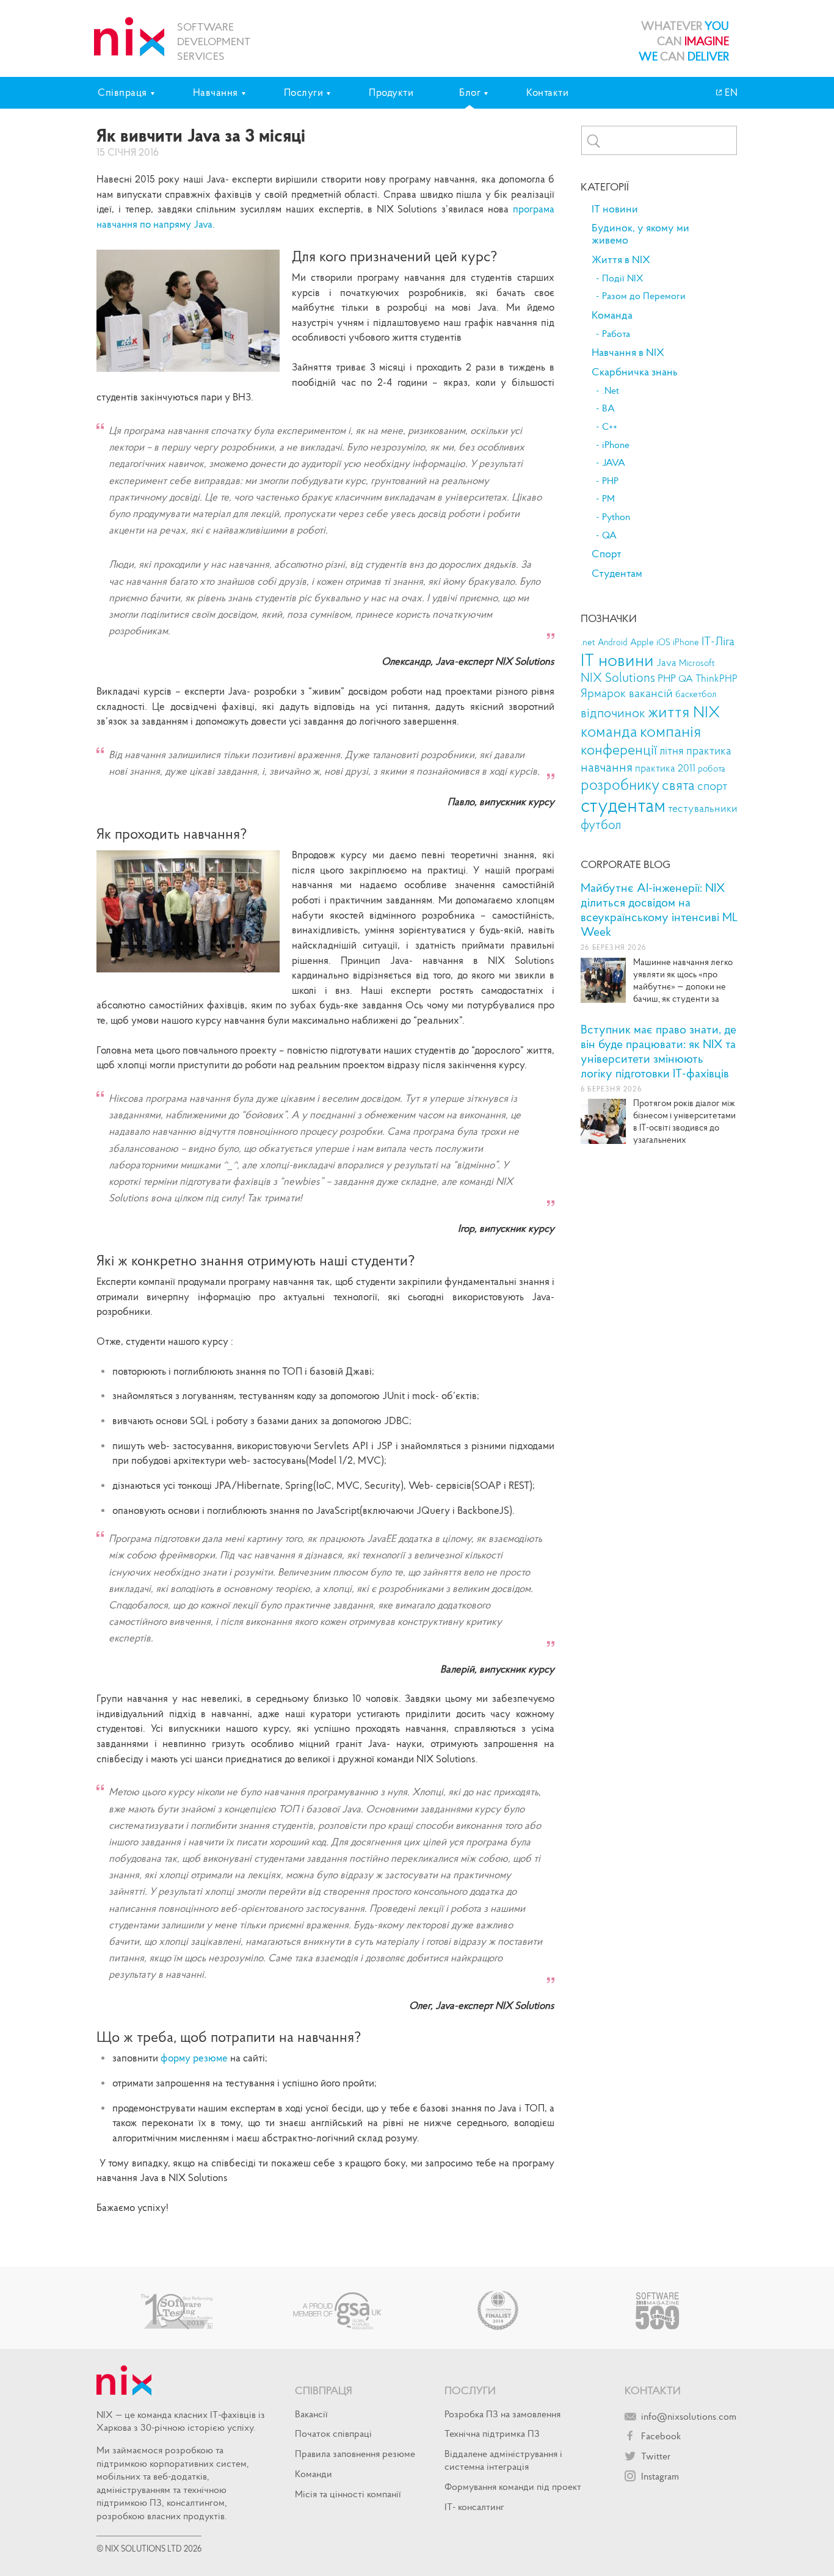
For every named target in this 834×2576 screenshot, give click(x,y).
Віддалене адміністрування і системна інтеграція (503, 2460)
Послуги (470, 2390)
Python (616, 517)
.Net (611, 391)
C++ (610, 427)
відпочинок (613, 713)
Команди (314, 2473)
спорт (713, 785)
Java (666, 663)
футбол (601, 824)
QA (609, 535)
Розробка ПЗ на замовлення (502, 2414)
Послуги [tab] (304, 92)
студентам (623, 805)
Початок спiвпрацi (333, 2433)
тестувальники (703, 808)
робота (712, 769)
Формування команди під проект (513, 2486)
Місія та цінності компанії (348, 2494)
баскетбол (696, 694)
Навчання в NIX (628, 352)
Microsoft (697, 663)
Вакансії (311, 2414)
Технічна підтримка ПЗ (492, 2433)
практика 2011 (665, 768)
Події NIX (623, 278)
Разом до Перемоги (644, 296)
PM (608, 499)
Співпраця (324, 2390)
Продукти (391, 92)
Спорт (607, 554)
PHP (610, 481)
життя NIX (684, 711)
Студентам (617, 573)
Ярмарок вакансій (627, 693)
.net (588, 642)
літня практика (695, 751)
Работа (616, 334)
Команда (612, 315)
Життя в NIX (621, 259)
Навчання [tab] (216, 92)
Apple (642, 642)
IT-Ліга (718, 641)
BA (608, 408)
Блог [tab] (470, 92)
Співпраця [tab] (122, 92)
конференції (619, 749)
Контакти (547, 92)
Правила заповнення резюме (355, 2453)
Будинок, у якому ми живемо (640, 234)
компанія (670, 731)
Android (613, 642)
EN (730, 92)
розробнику (620, 785)
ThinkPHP (716, 678)
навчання (607, 767)
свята (678, 785)
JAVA (614, 463)
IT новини (615, 209)
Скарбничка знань (635, 372)
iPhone (616, 445)
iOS (663, 642)
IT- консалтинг (474, 2506)
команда (609, 731)
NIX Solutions (618, 678)
